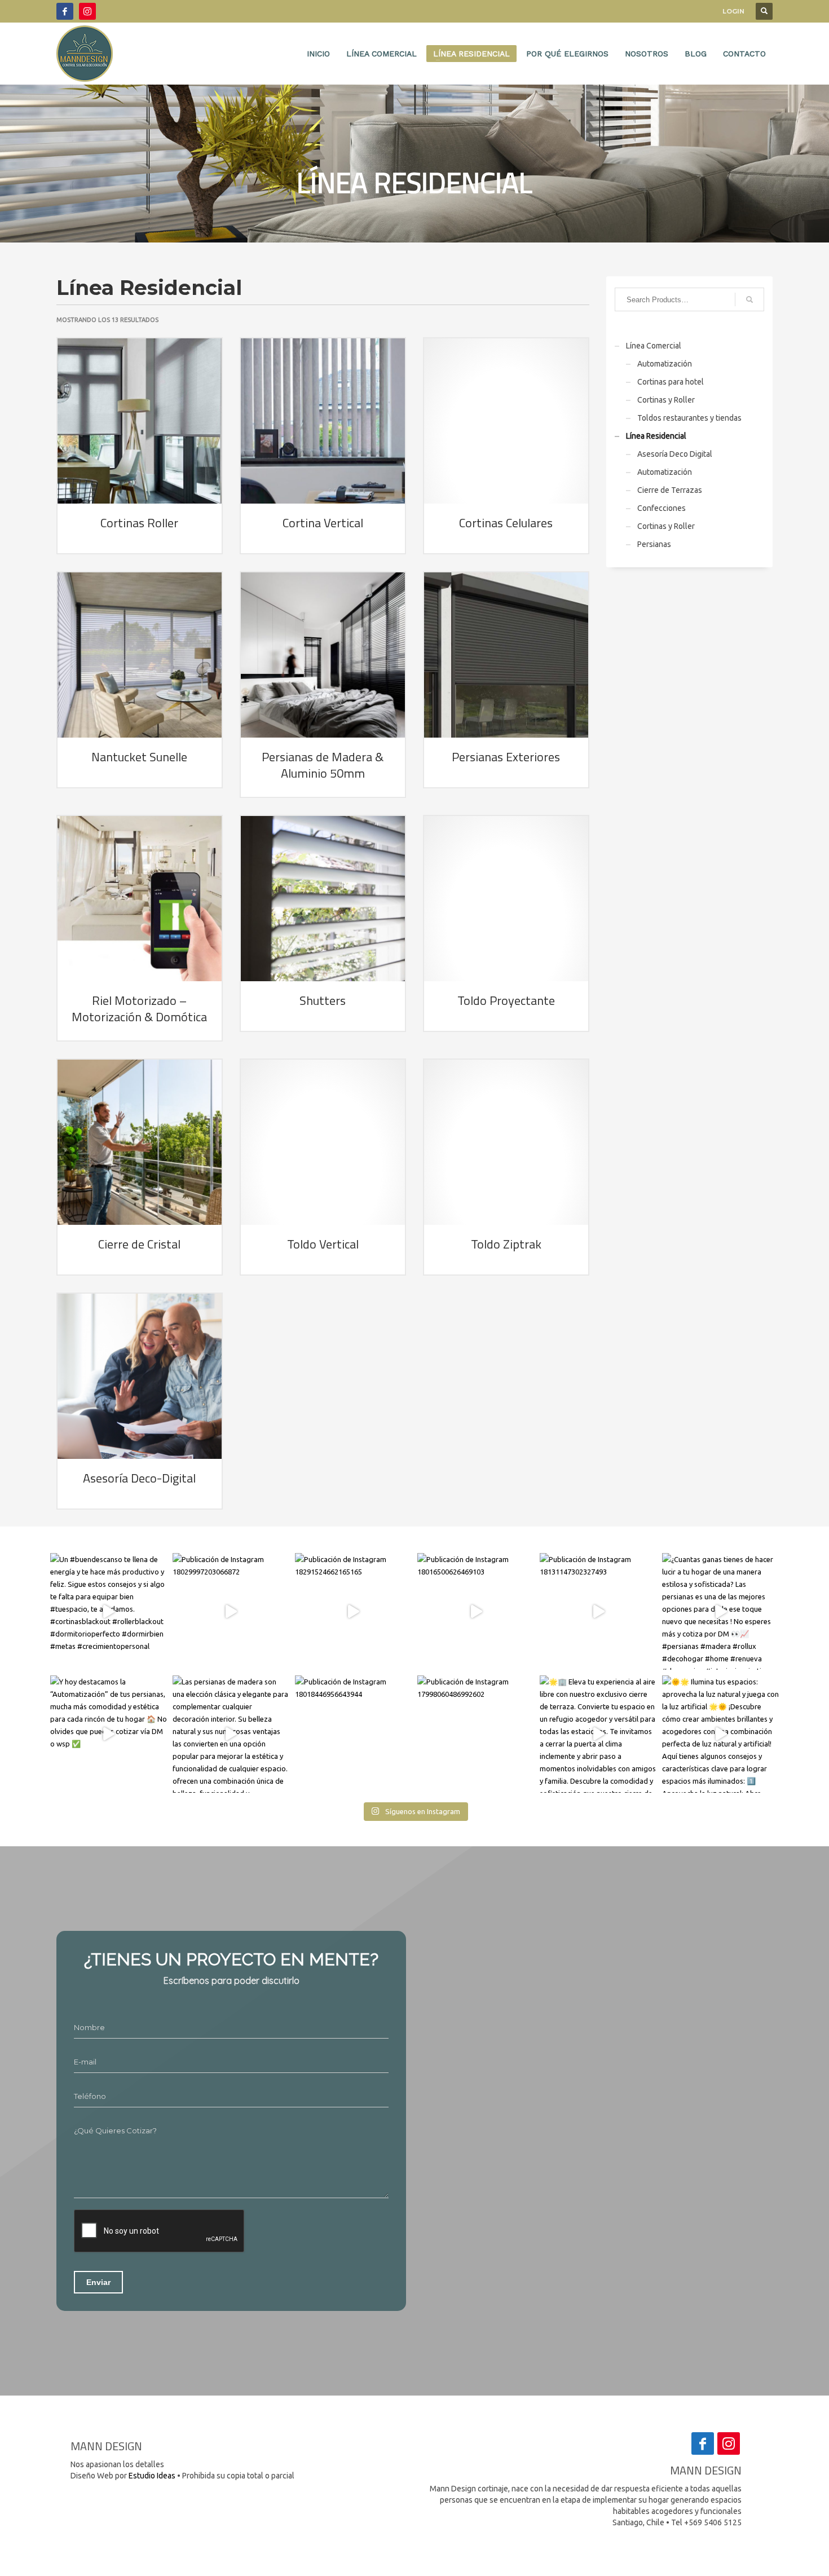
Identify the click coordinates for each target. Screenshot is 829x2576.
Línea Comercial (654, 346)
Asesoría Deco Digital (675, 454)
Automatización (665, 364)
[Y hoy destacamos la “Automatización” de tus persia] (109, 1734)
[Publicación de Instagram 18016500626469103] (476, 1611)
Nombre (89, 2027)
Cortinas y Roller (666, 400)
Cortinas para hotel (671, 382)
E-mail (85, 2062)
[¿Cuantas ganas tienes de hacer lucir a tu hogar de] (720, 1611)
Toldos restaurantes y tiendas (689, 418)
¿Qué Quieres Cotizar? (115, 2131)
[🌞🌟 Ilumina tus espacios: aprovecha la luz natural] (720, 1734)
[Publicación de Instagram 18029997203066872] (231, 1611)
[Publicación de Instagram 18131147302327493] (598, 1611)
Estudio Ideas (152, 2476)
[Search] (749, 299)
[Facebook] (65, 11)
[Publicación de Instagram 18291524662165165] (353, 1611)
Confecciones (662, 508)
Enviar (98, 2282)
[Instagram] (87, 11)
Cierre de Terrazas (670, 490)
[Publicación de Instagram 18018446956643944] (353, 1734)
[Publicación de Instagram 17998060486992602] (476, 1734)
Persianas (654, 544)
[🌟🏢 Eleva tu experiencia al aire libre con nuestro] (598, 1734)
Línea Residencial (656, 436)
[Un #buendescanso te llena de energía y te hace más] (109, 1611)
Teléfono (90, 2096)
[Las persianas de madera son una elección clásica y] (231, 1734)
